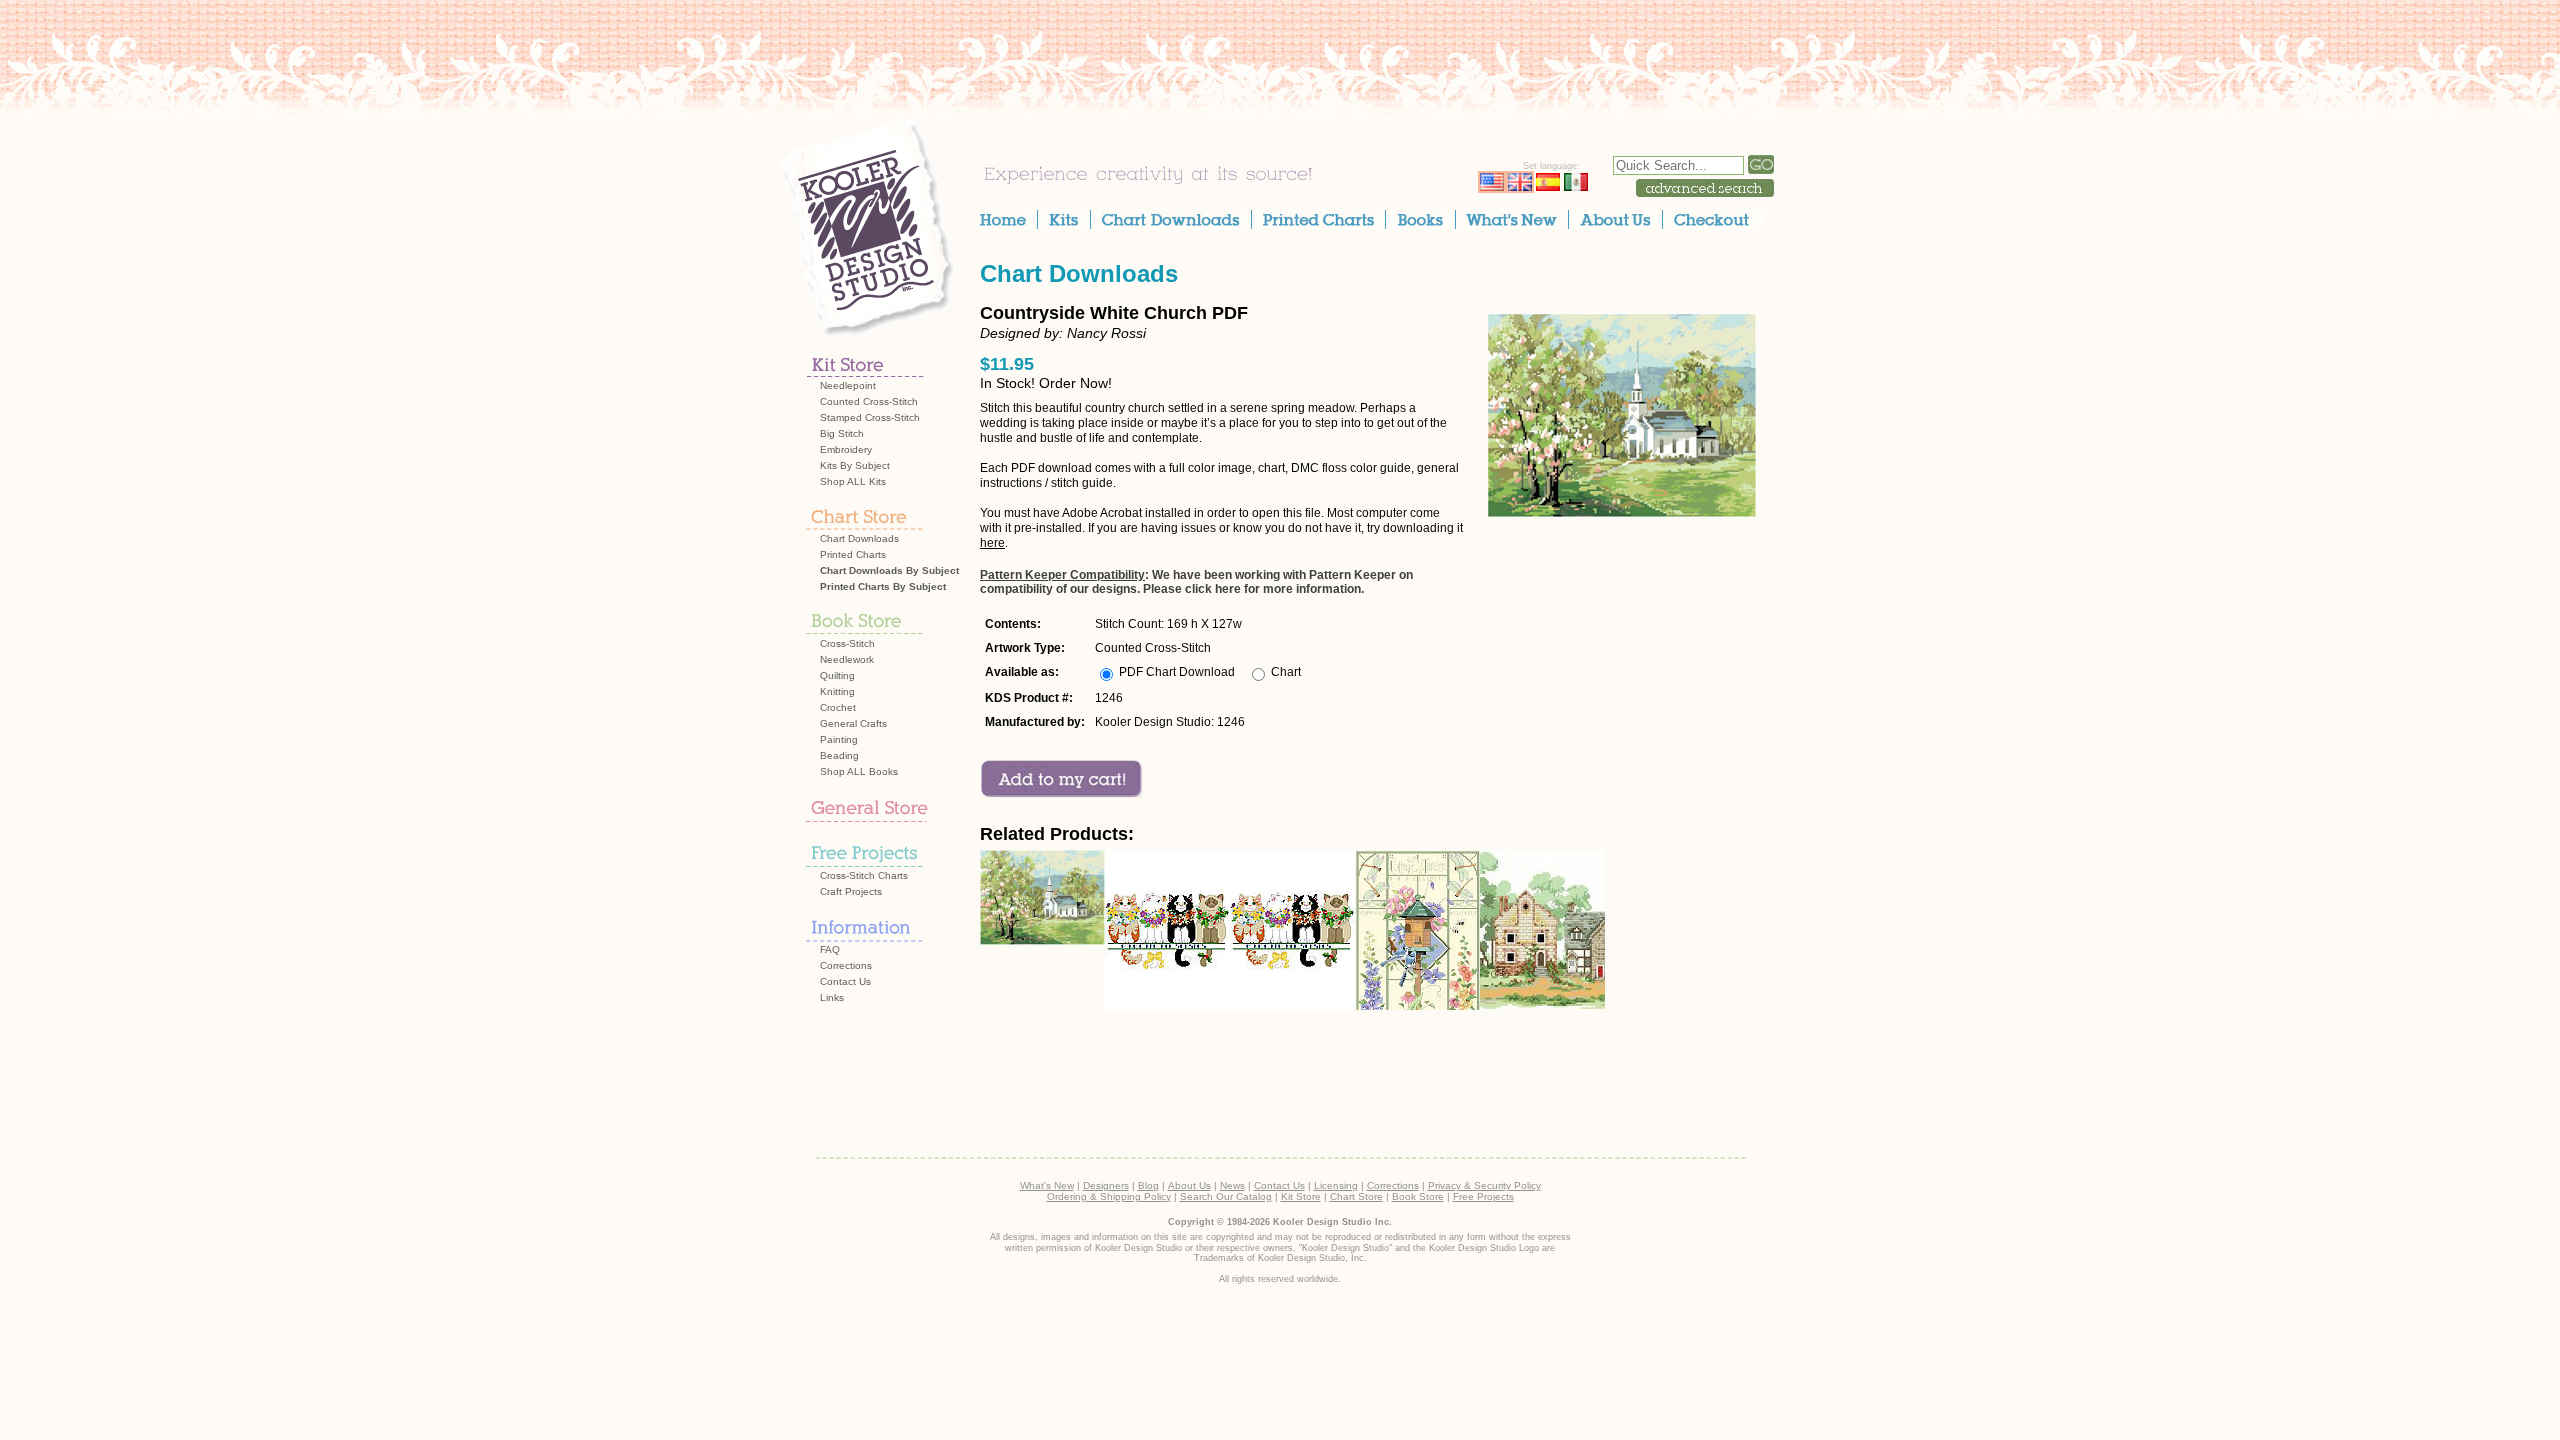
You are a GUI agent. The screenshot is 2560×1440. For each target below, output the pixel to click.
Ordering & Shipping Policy (1109, 1196)
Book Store (1418, 1196)
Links (832, 997)
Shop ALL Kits (853, 481)
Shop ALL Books (859, 771)
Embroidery (846, 449)
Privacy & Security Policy (1484, 1185)
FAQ (830, 949)
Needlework (847, 659)
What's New (1047, 1185)
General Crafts (853, 723)
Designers (1106, 1185)
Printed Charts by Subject (883, 586)
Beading (839, 755)
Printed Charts (853, 554)
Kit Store (1301, 1196)
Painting (839, 739)
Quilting (837, 675)
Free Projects (1483, 1196)
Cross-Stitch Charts (864, 875)
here (992, 543)
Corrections (846, 965)
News (1232, 1185)
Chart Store (1356, 1196)
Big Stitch (842, 433)
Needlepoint (848, 385)
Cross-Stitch (847, 643)
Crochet (838, 707)
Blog (1148, 1185)
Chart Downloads (859, 538)
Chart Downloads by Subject (889, 570)
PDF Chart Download (1177, 672)
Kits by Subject (855, 465)
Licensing (1336, 1185)
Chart (1286, 672)
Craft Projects (851, 891)
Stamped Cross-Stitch (870, 417)
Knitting (837, 691)
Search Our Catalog (1226, 1196)
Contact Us (845, 981)
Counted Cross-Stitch (869, 401)
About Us (1189, 1185)
